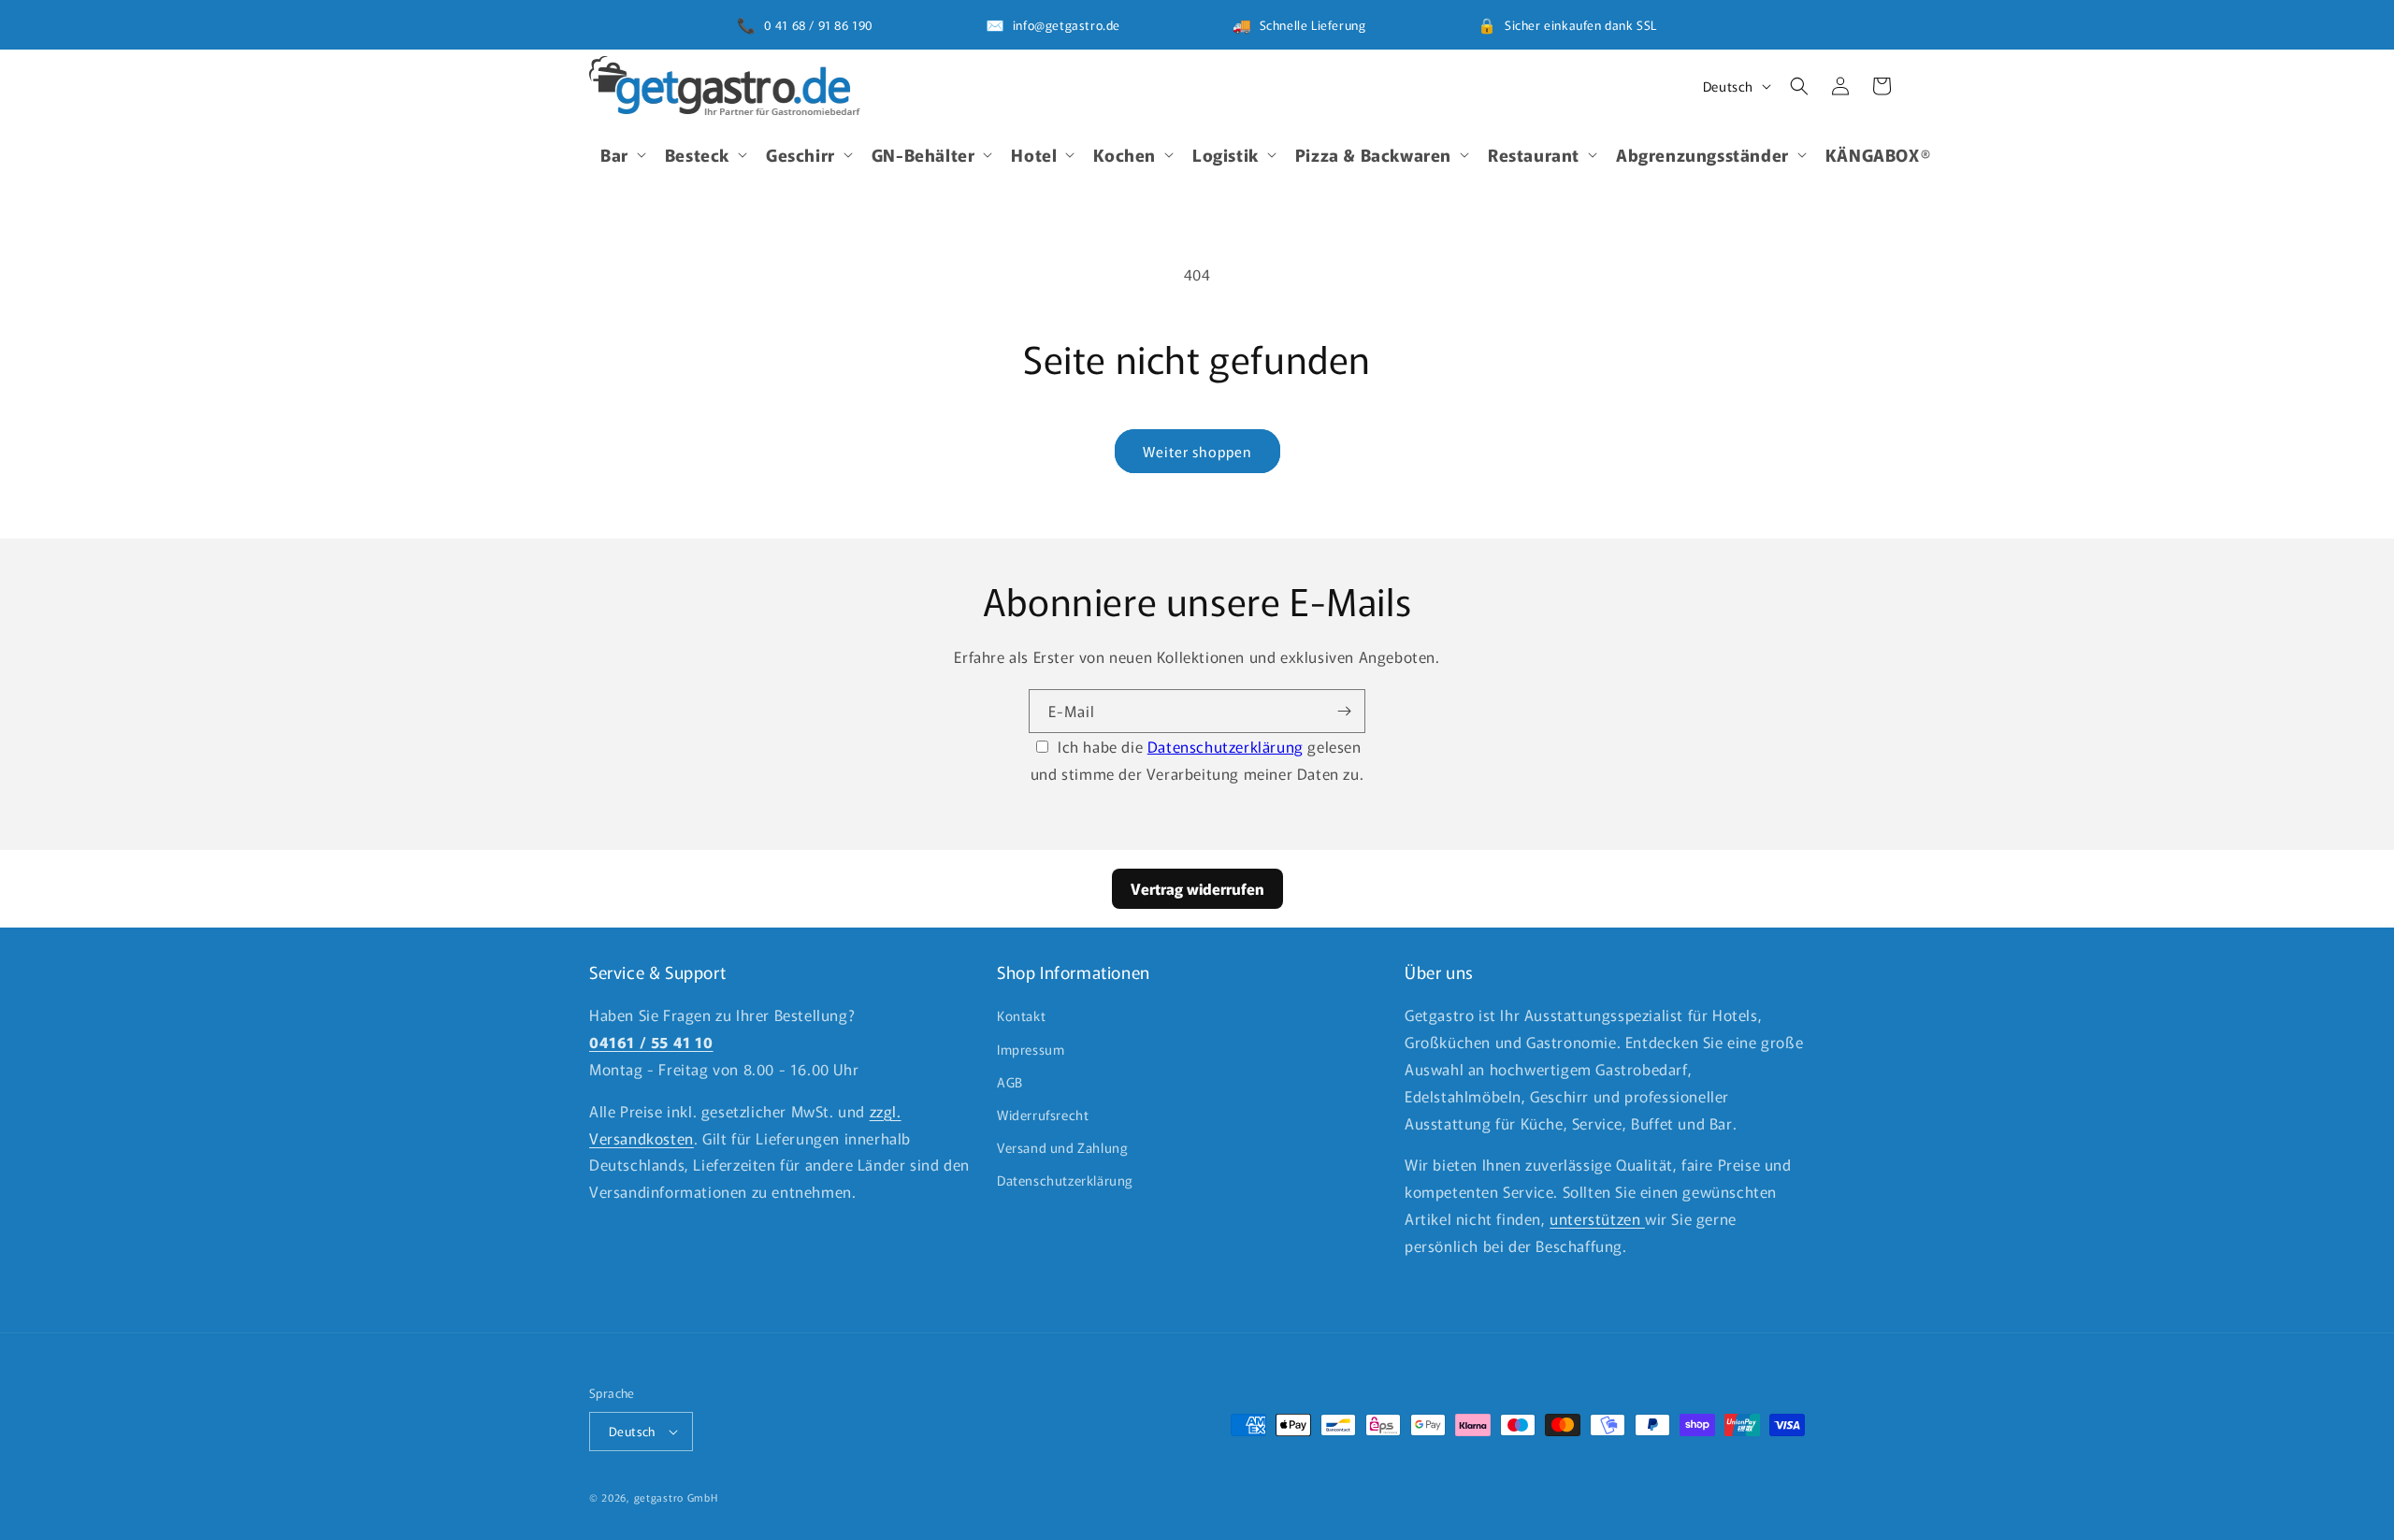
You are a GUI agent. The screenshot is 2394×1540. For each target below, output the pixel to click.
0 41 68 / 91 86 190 (819, 25)
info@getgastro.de (1067, 25)
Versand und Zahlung (1062, 1147)
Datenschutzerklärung (1226, 746)
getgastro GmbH (676, 1497)
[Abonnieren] (1344, 711)
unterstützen (1597, 1218)
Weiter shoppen (1197, 451)
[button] (621, 154)
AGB (1010, 1082)
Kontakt (1021, 1015)
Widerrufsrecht (1043, 1115)
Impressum (1031, 1049)
